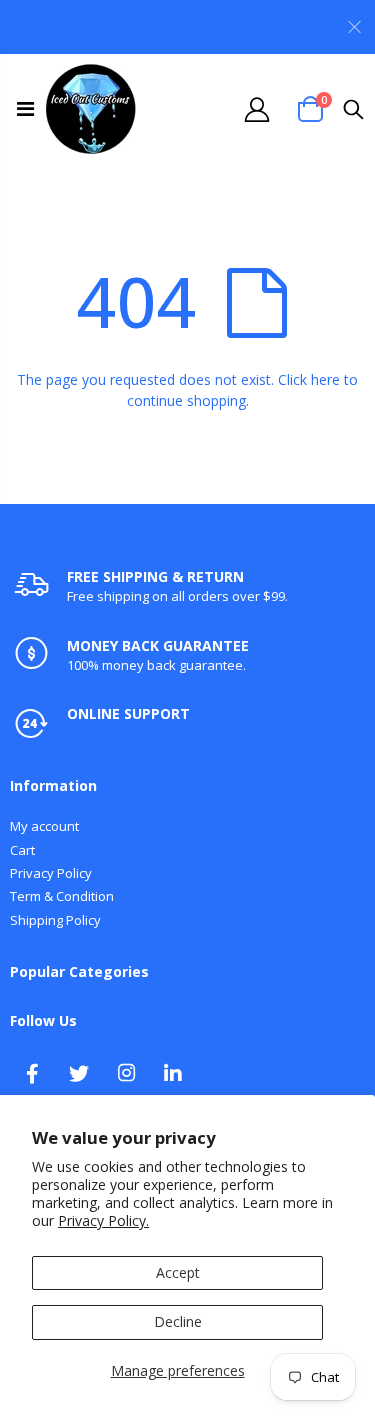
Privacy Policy (51, 873)
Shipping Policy (55, 920)
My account (44, 826)
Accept (178, 1272)
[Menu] (25, 108)
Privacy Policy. (103, 1220)
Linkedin (173, 1073)
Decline (178, 1321)
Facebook (32, 1073)
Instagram (126, 1073)
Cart (22, 850)
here (325, 379)
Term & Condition (62, 896)
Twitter (79, 1073)
